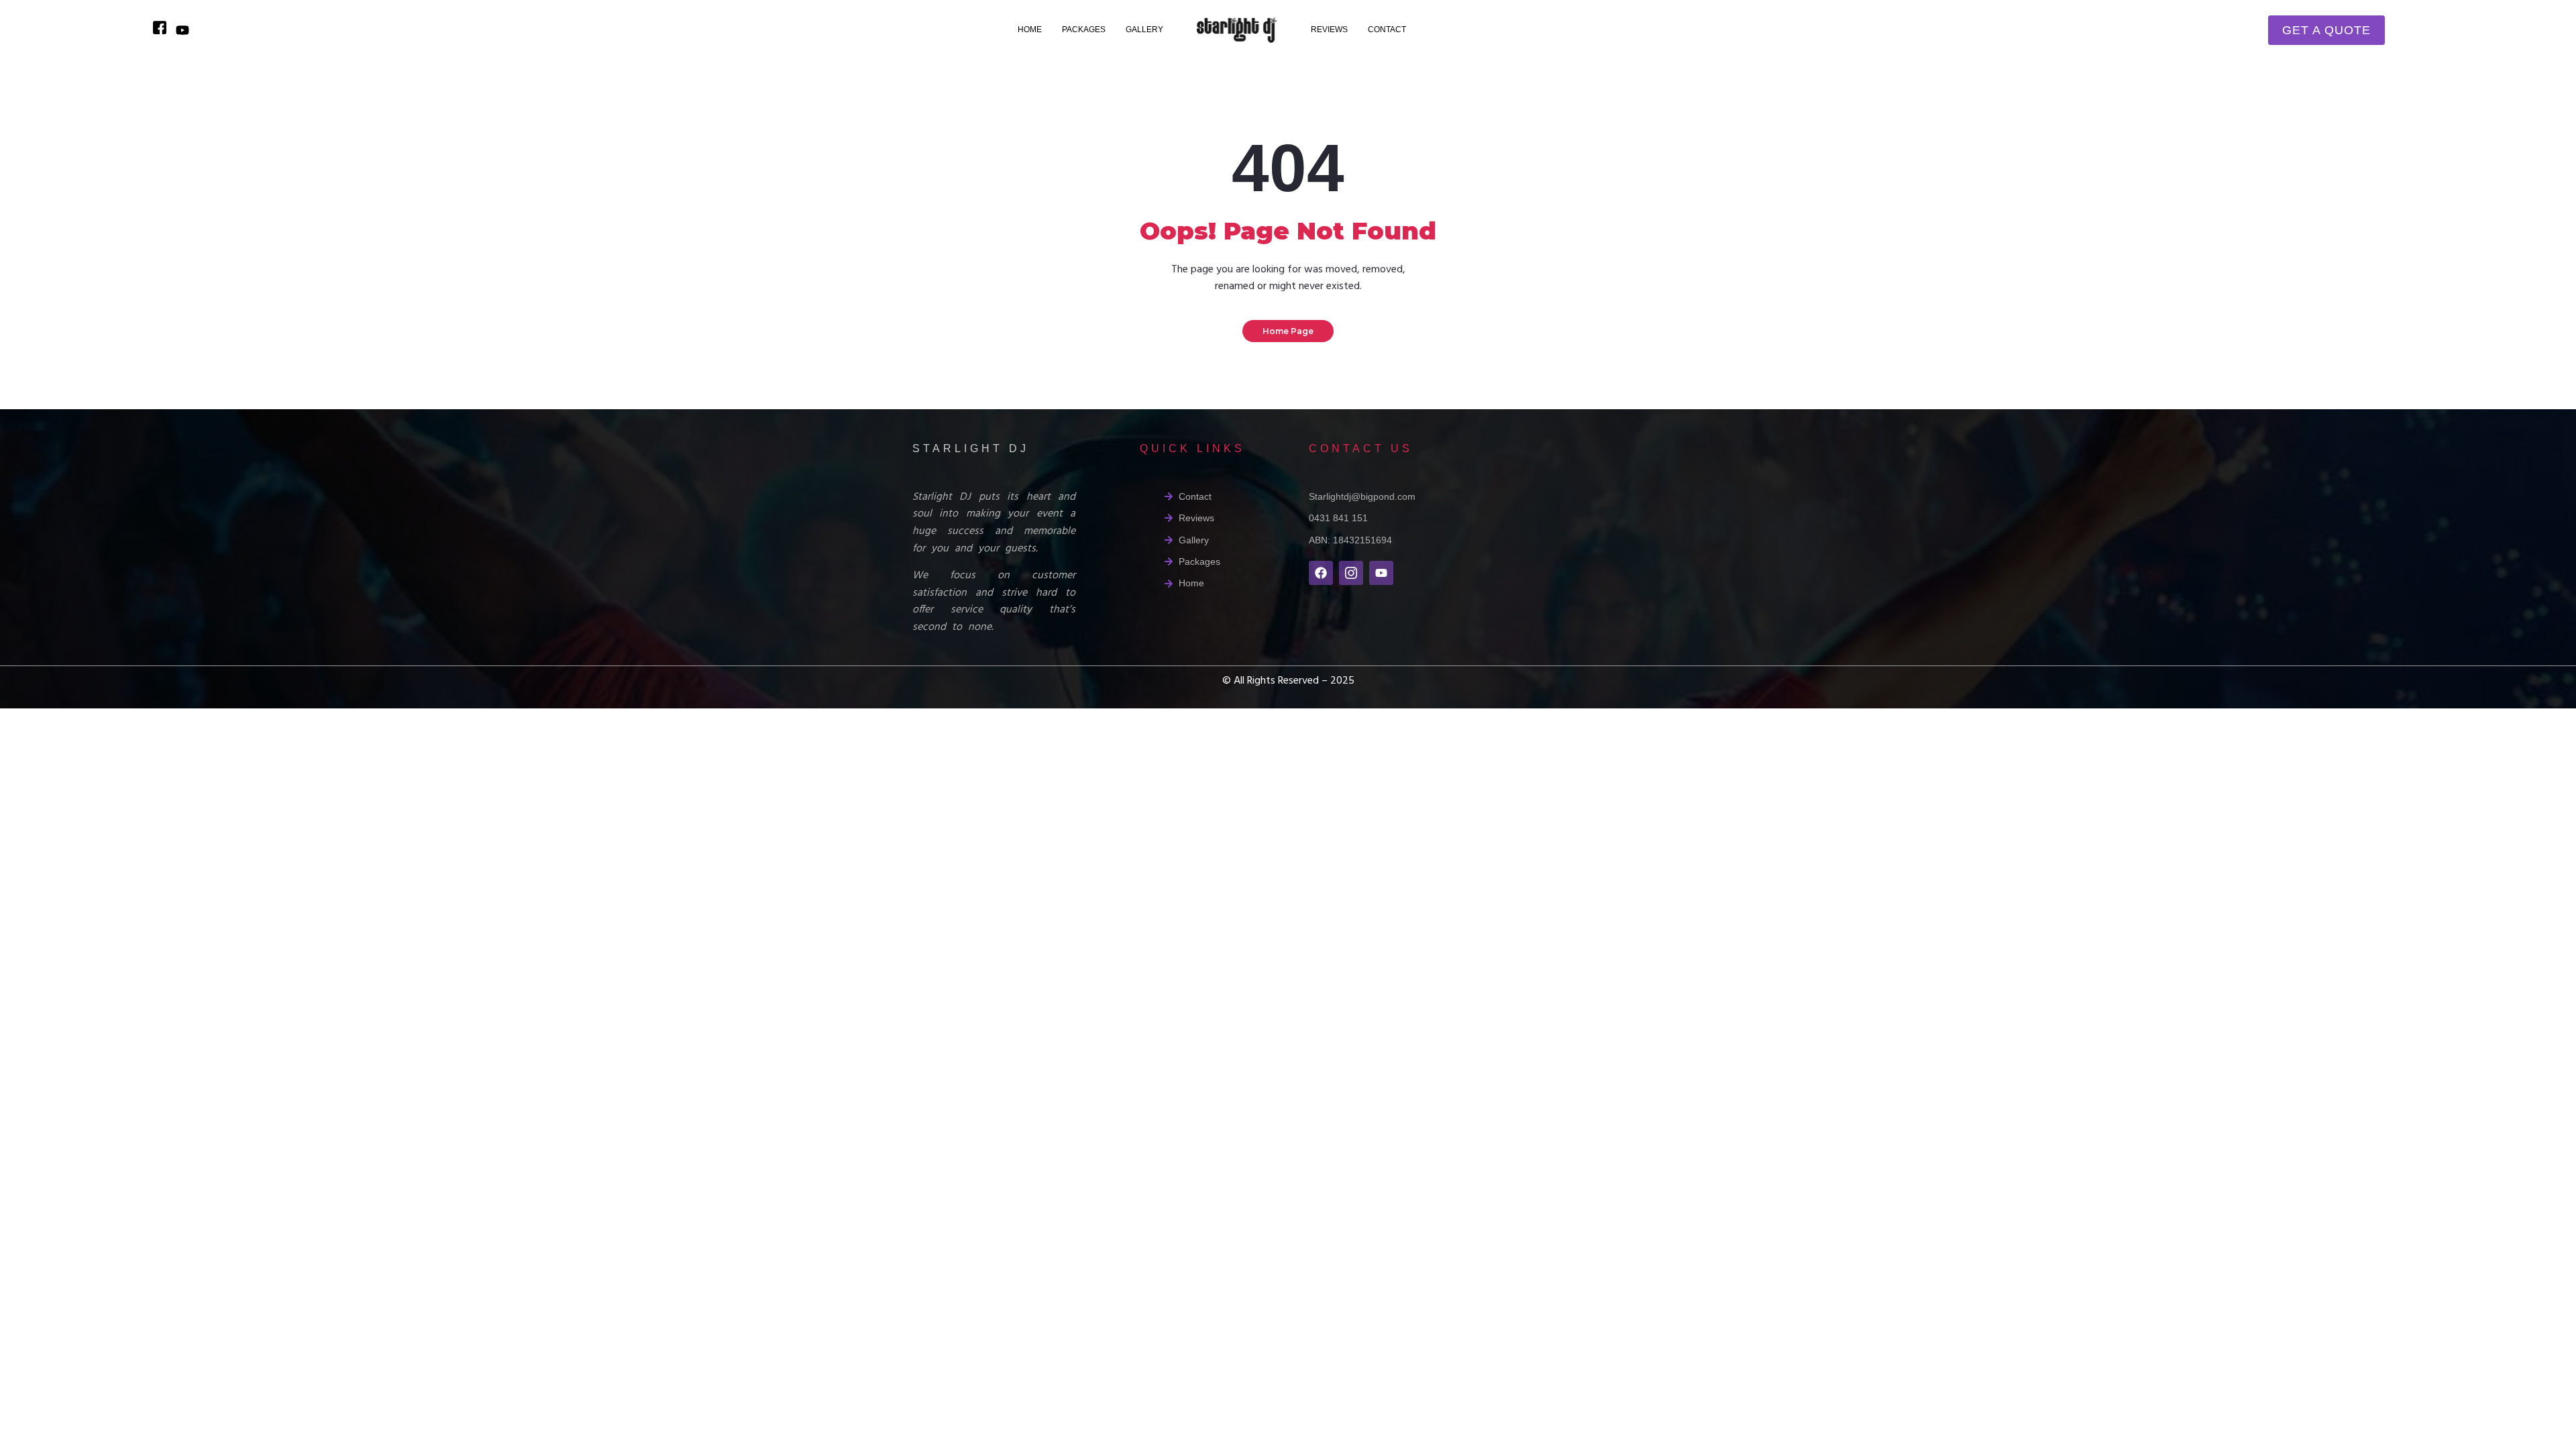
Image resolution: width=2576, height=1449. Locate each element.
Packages (1084, 30)
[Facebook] (1321, 573)
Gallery (1144, 30)
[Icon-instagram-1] (1351, 573)
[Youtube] (1381, 573)
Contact (1387, 30)
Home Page (1288, 331)
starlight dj (971, 448)
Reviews (1329, 30)
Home (1030, 30)
